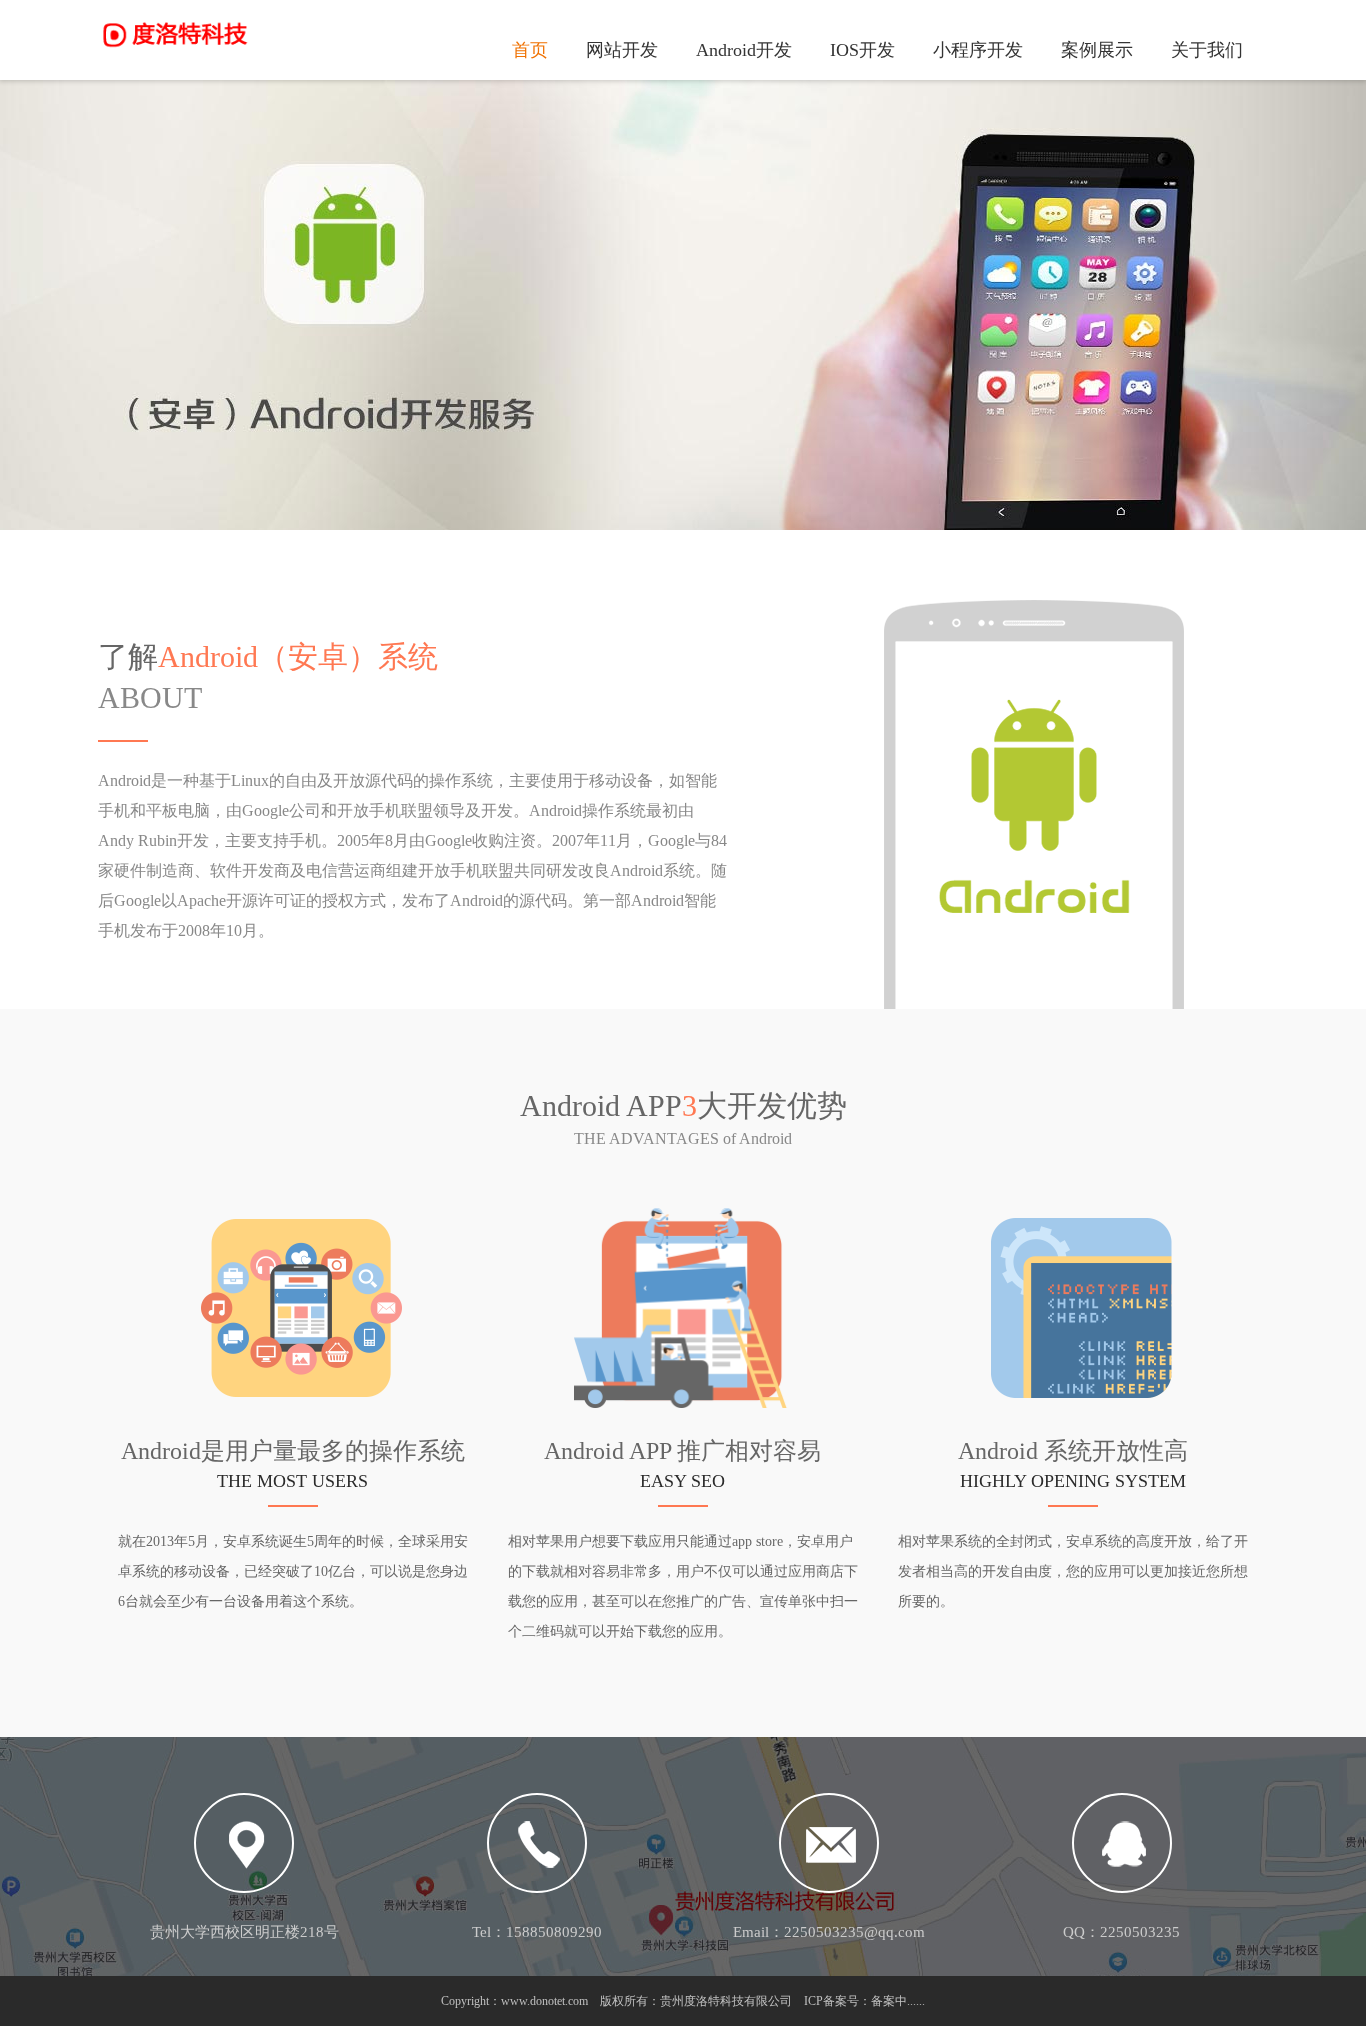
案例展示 (1097, 50)
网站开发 (622, 50)
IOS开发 (862, 50)
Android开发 (744, 50)
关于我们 (1207, 50)
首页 (530, 50)
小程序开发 (978, 50)
